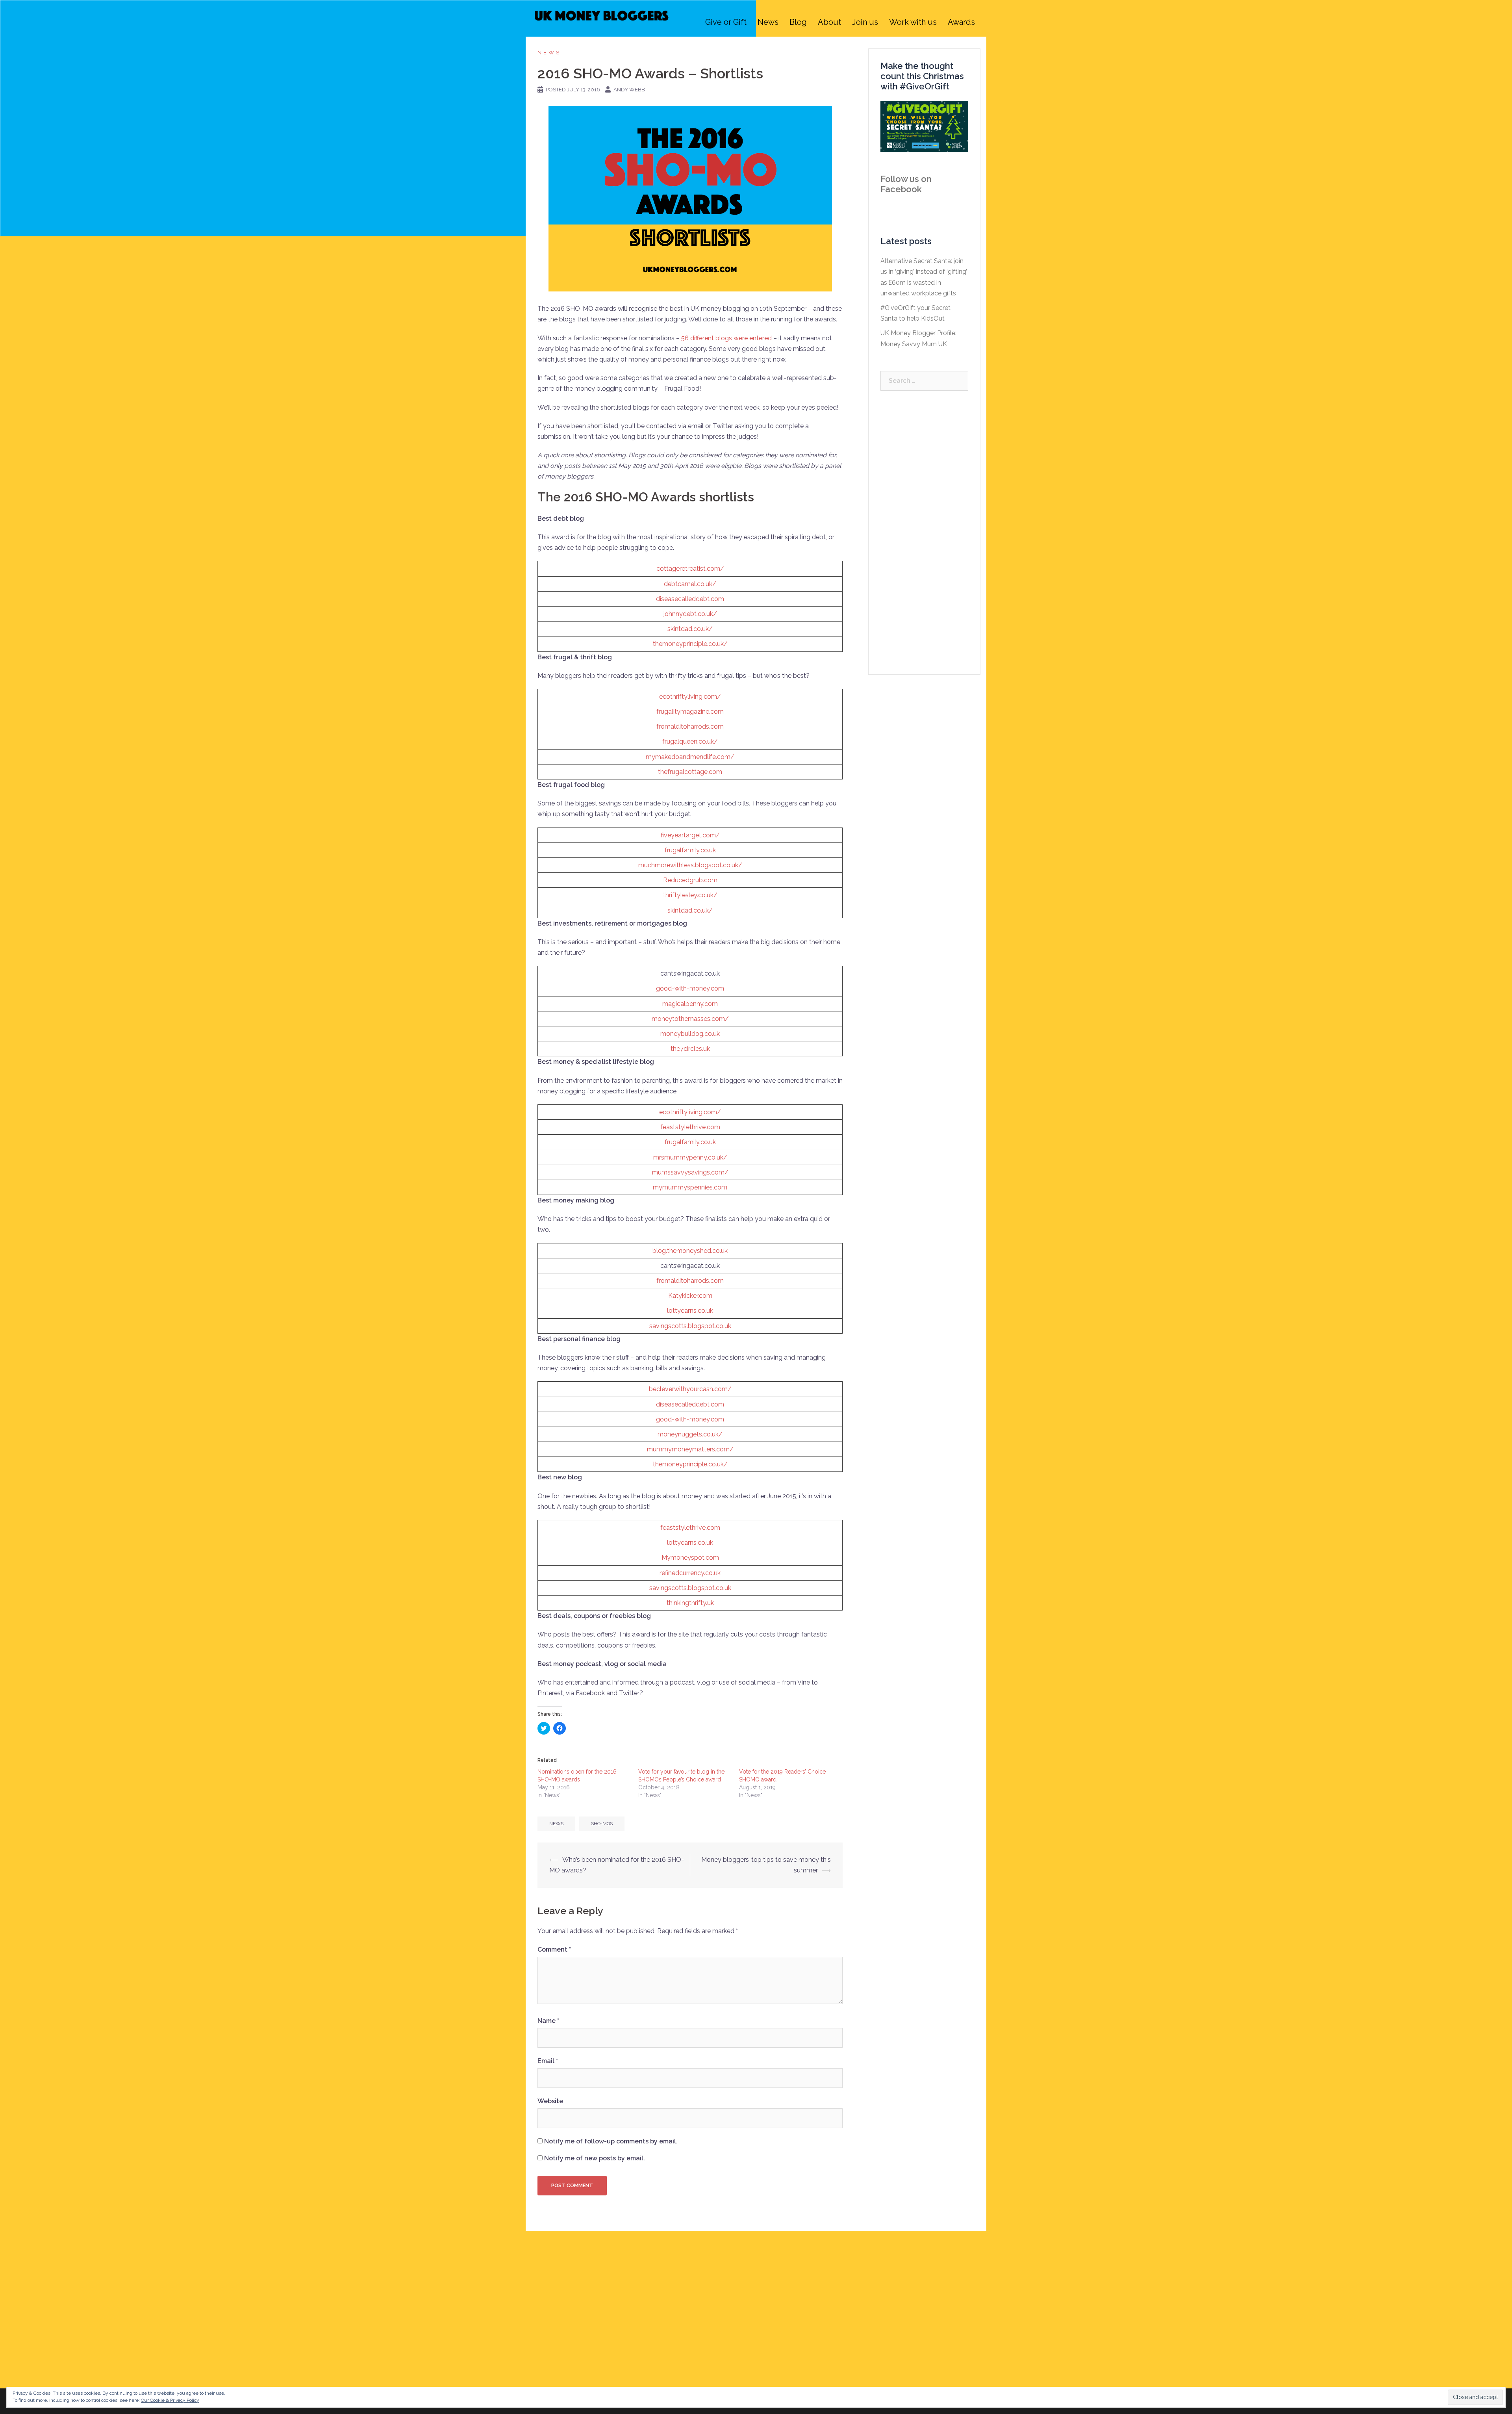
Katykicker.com (690, 1296)
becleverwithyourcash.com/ (690, 1389)
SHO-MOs (602, 1824)
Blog (798, 22)
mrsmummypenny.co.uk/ (690, 1157)
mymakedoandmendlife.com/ (690, 757)
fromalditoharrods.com (690, 726)
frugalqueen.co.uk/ (690, 741)
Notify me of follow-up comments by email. (611, 2141)
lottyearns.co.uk (690, 1311)
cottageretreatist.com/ (690, 569)
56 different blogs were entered (726, 338)
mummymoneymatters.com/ (690, 1449)
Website (550, 2101)
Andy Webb (629, 90)
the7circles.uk (690, 1049)
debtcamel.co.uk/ (690, 584)
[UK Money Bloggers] (602, 21)
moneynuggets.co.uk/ (690, 1434)
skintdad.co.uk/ (690, 629)
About (829, 22)
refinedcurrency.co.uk (690, 1573)
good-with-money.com (690, 988)
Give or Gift (726, 22)
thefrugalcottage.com (690, 772)
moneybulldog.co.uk (690, 1034)
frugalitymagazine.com (690, 712)
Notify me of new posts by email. (595, 2158)
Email (548, 2061)
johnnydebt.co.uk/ (690, 614)
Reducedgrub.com (690, 880)
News (768, 22)
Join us (865, 22)
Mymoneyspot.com (690, 1558)
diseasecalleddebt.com (690, 599)
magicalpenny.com (690, 1004)
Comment (554, 1949)
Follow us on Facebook (906, 184)
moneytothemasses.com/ (690, 1019)
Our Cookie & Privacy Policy (170, 2400)
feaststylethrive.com (690, 1127)
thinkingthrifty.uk (690, 1603)
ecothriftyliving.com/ (690, 697)
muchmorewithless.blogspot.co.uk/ (690, 865)
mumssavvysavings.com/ (690, 1172)
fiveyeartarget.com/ (690, 835)
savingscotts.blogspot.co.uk (690, 1326)
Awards (961, 22)
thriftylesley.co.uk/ (690, 895)
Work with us (913, 22)
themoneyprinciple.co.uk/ (690, 644)
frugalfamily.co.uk (690, 850)
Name (548, 2021)
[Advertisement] (924, 533)
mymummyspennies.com (690, 1187)
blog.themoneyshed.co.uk (690, 1251)
